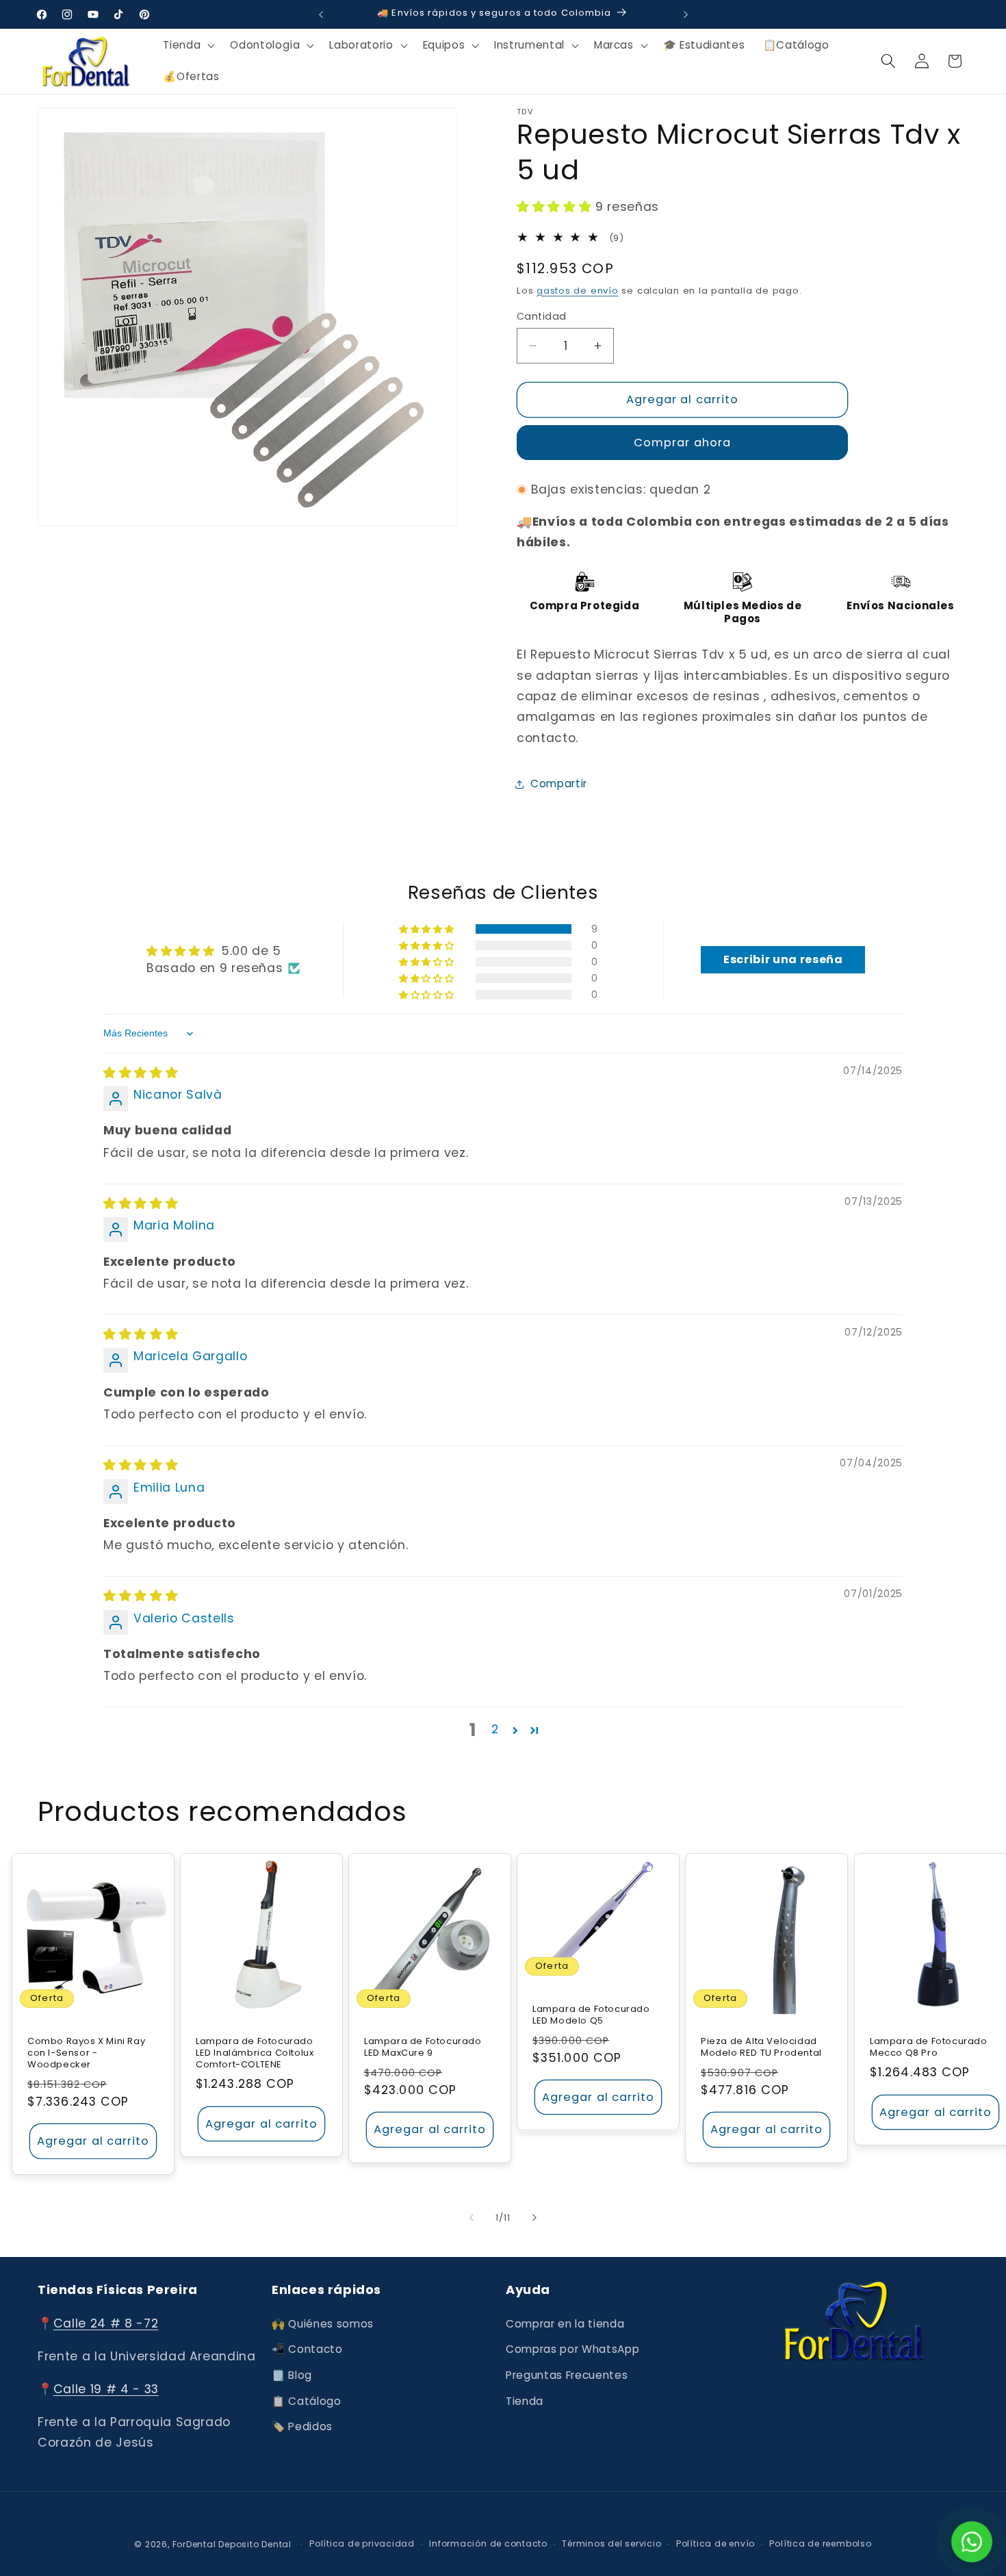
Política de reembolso (820, 2543)
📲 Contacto (307, 2349)
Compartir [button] (559, 783)
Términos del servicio (611, 2543)
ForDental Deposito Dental (232, 2544)
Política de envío (715, 2543)
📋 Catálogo (307, 2401)
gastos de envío (578, 291)
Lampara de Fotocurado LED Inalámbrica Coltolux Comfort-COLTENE (255, 2053)
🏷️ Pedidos (302, 2426)
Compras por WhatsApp (572, 2349)
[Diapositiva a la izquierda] (472, 2217)
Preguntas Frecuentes (567, 2375)
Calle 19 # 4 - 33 (106, 2389)
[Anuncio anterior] (321, 14)
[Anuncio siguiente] (686, 14)
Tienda (525, 2401)
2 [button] (495, 1729)
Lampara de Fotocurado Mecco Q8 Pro (929, 2048)
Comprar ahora (682, 443)
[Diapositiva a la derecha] (534, 2217)
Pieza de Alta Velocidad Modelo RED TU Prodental (761, 2048)
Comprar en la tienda (565, 2324)
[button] (188, 45)
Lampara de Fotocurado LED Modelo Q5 (591, 2015)
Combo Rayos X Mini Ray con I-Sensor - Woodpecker (86, 2053)
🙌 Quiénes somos (323, 2324)
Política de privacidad (362, 2543)
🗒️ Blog (292, 2375)
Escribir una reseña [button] (783, 959)
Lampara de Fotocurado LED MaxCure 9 (423, 2048)
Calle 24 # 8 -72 (106, 2323)
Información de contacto (488, 2543)
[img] (141, 1073)
